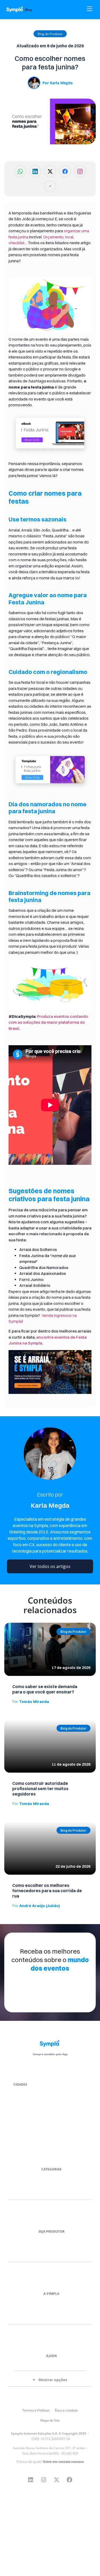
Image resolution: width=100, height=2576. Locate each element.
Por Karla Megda (57, 83)
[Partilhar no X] (50, 171)
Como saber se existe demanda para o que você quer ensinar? (45, 1689)
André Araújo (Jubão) (36, 1906)
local (69, 237)
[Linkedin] (30, 2480)
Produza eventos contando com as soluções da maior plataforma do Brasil (48, 1022)
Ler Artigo (12, 1625)
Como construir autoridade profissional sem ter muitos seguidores (40, 1789)
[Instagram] (43, 2480)
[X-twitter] (57, 2480)
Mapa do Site (50, 2420)
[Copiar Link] (50, 186)
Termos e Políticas (36, 2410)
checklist (16, 243)
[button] (50, 34)
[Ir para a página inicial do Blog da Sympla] (22, 9)
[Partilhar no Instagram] (80, 171)
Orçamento (53, 237)
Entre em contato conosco (63, 2462)
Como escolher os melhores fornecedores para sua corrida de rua (47, 1891)
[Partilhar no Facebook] (65, 171)
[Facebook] (70, 2480)
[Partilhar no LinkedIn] (35, 171)
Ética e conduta (66, 2410)
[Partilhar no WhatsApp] (20, 171)
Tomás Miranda (31, 1702)
